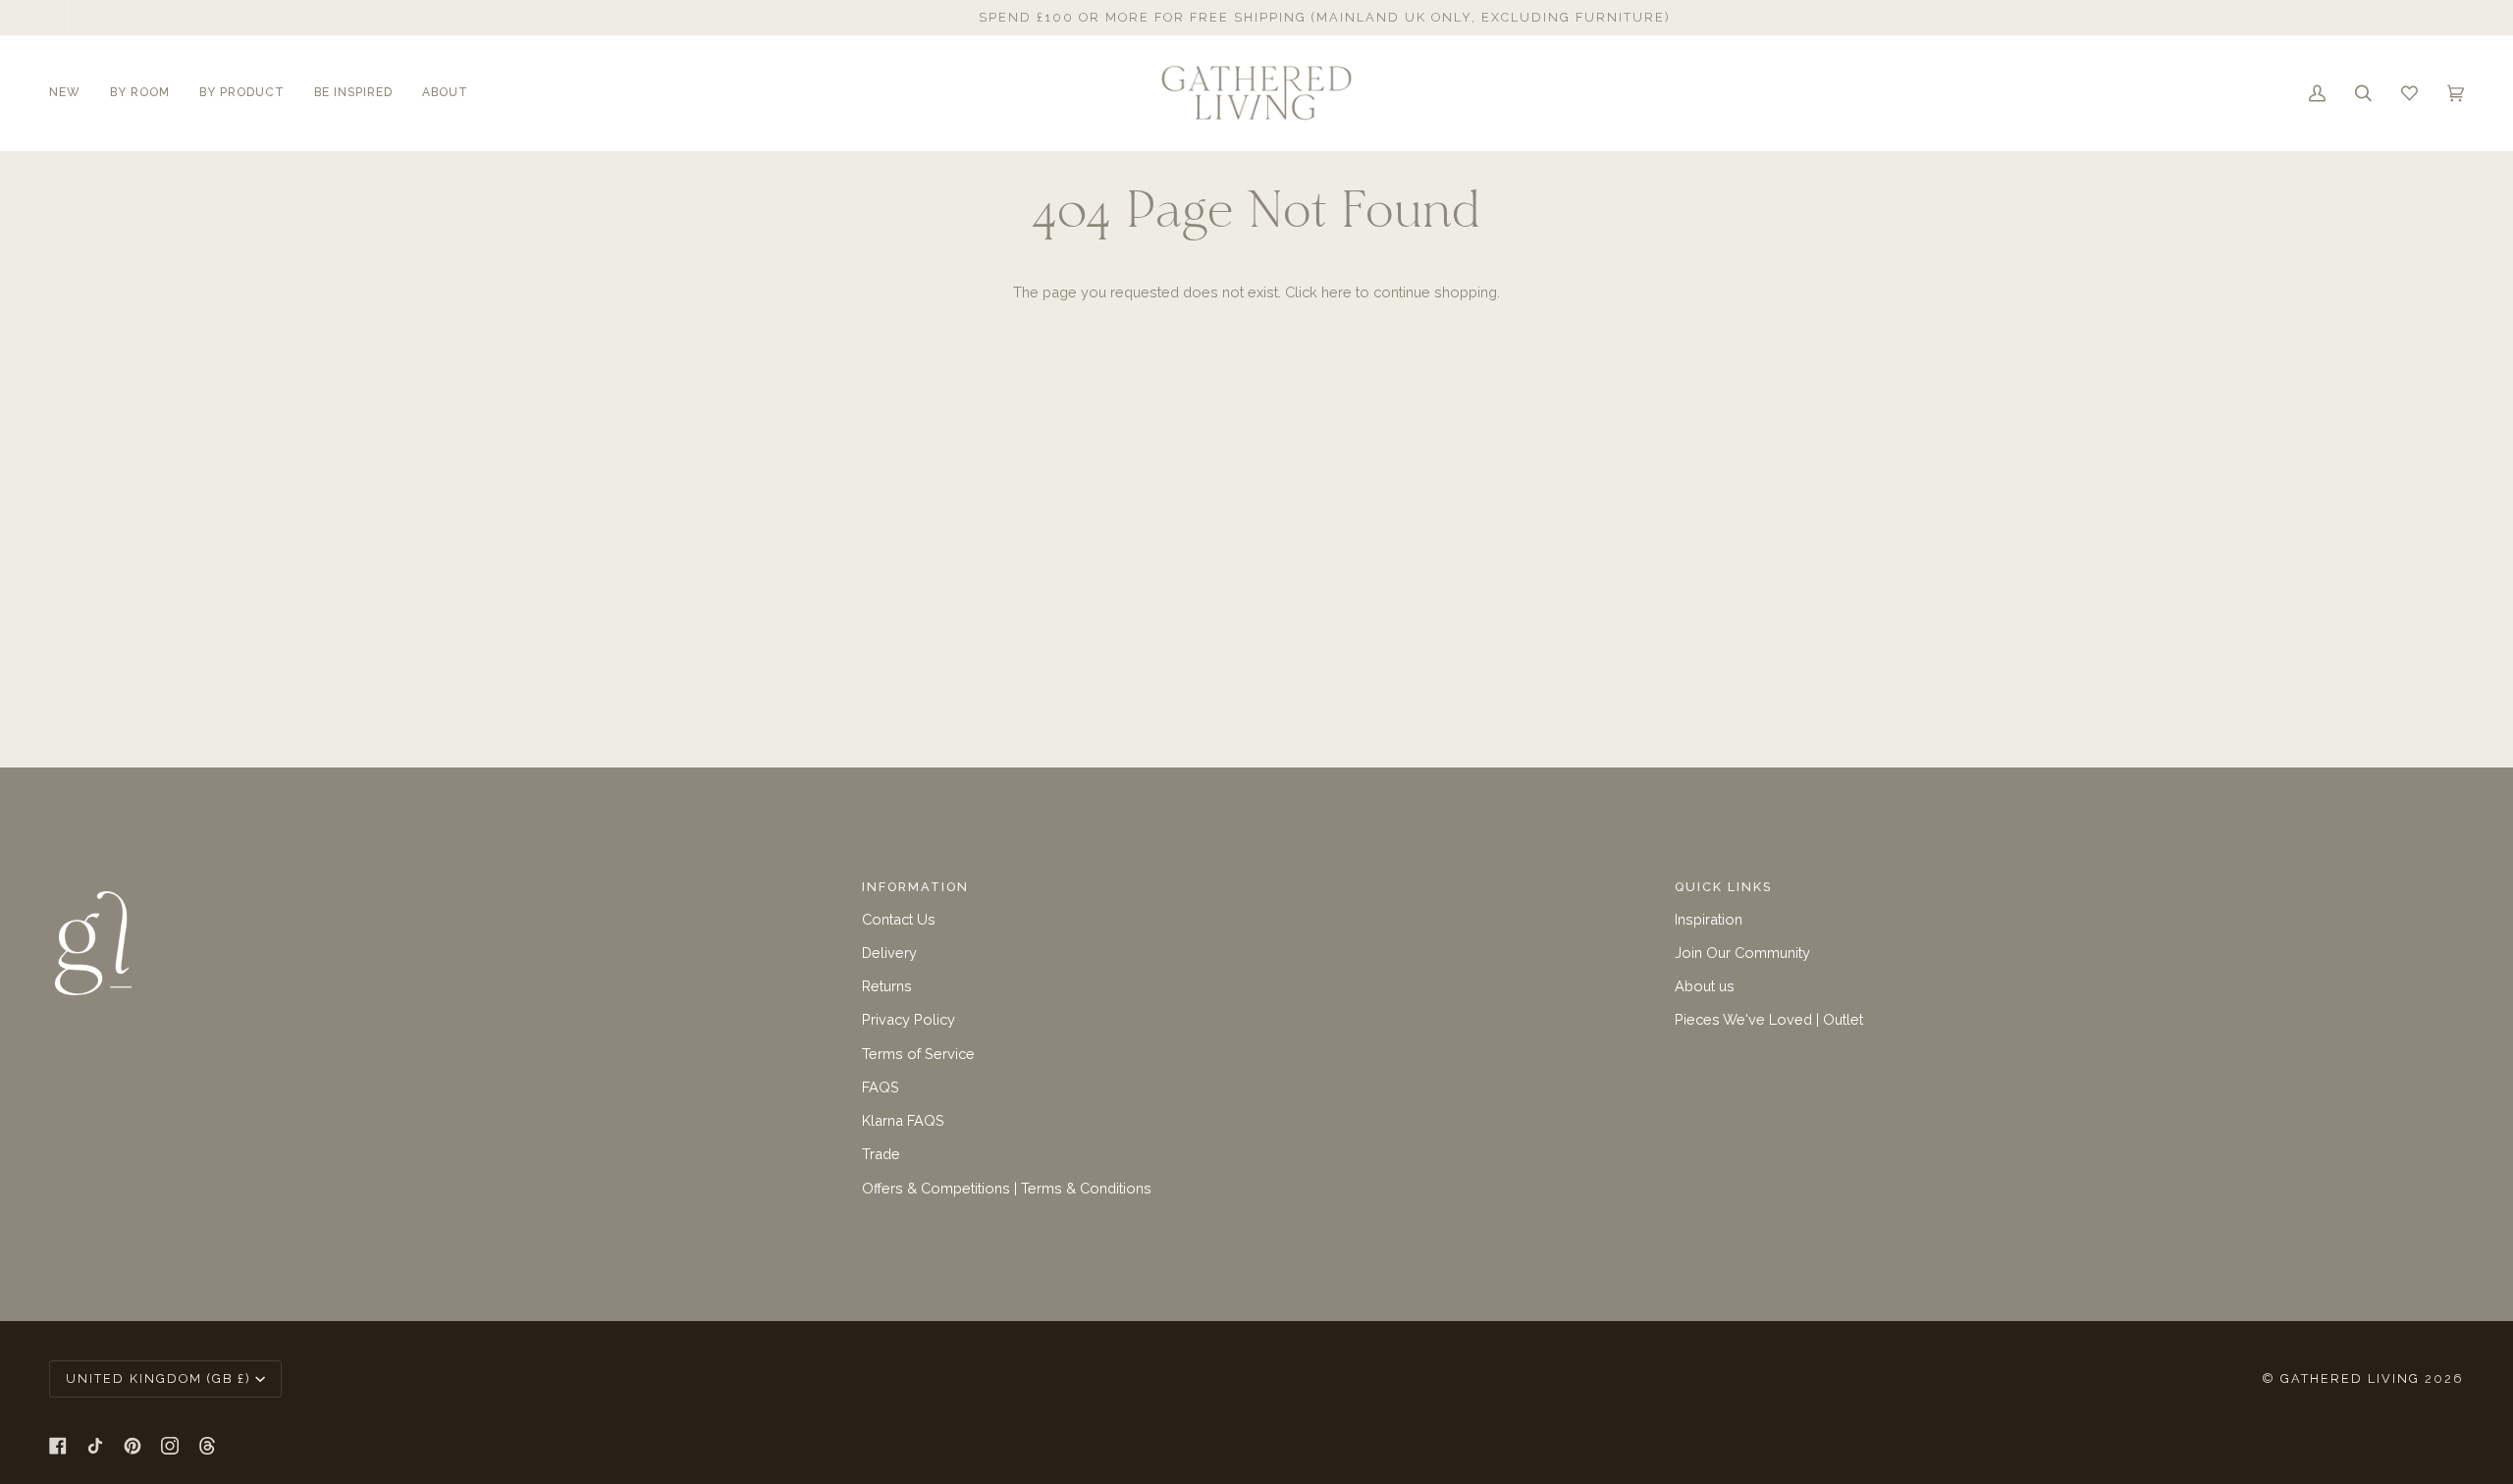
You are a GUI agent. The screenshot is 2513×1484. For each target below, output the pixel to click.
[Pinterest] (133, 1446)
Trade (881, 1154)
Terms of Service (918, 1054)
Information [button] (915, 887)
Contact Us (899, 919)
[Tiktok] (95, 1446)
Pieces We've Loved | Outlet (1769, 1019)
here (1337, 292)
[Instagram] (170, 1446)
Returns (887, 986)
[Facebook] (58, 1446)
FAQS (881, 1087)
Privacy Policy (909, 1019)
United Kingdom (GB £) (159, 1378)
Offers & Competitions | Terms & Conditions (1007, 1188)
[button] (72, 93)
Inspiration (1709, 919)
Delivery (889, 953)
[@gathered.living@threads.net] (207, 1446)
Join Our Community (1742, 953)
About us (1705, 986)
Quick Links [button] (1723, 887)
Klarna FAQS (903, 1120)
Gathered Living (2350, 1378)
